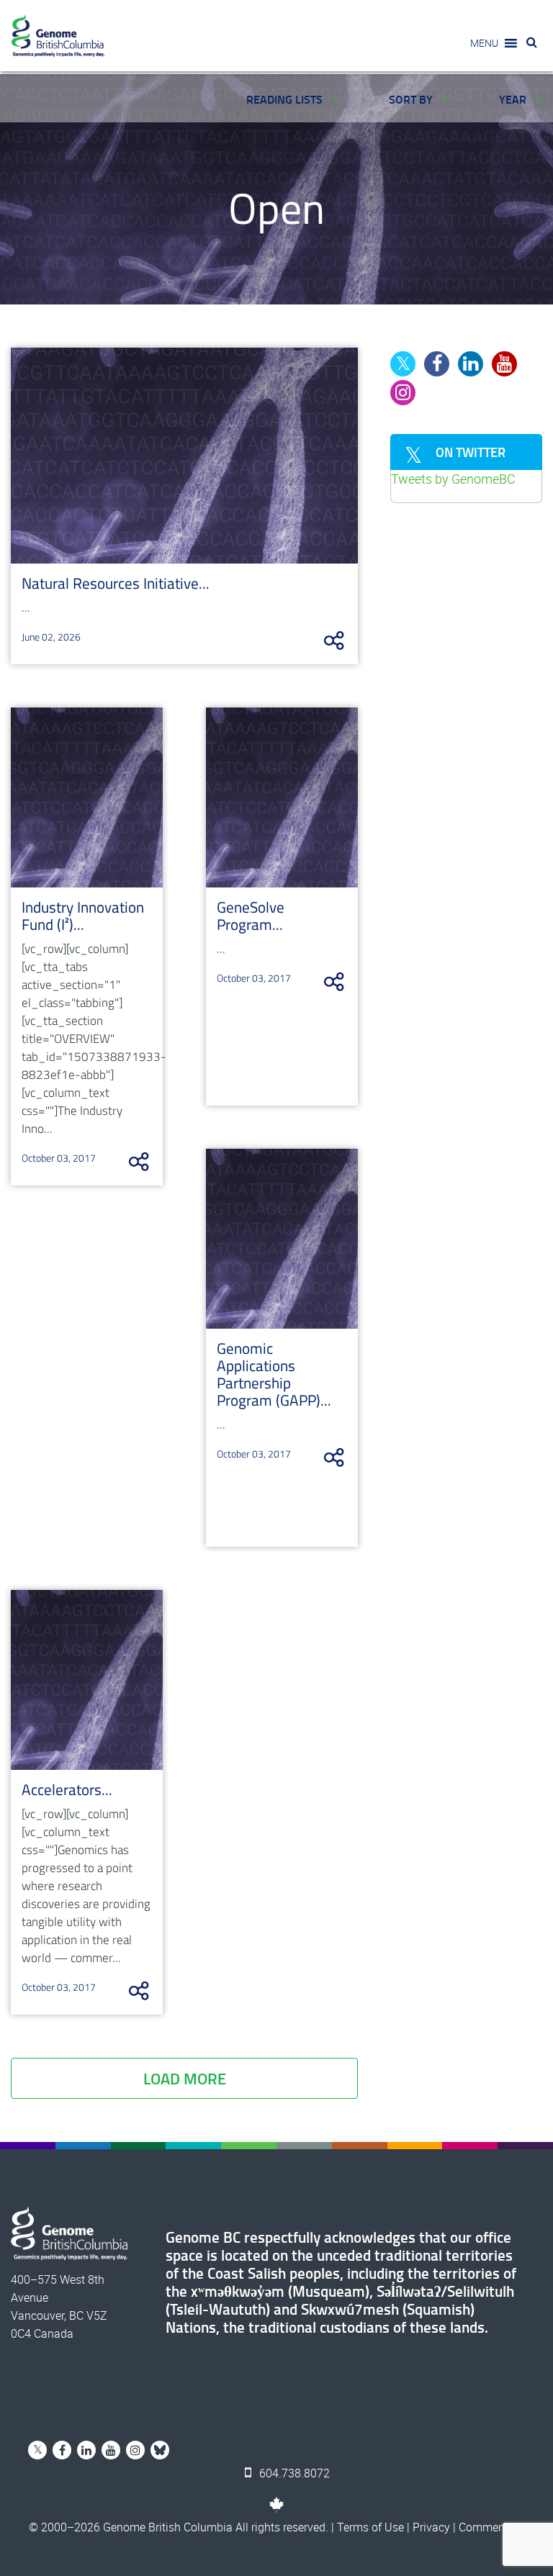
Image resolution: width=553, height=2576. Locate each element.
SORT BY (412, 99)
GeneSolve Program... (251, 916)
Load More (185, 2078)
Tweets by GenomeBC (453, 479)
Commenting (491, 2527)
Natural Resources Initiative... (116, 583)
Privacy (431, 2527)
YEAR (514, 99)
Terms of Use (370, 2527)
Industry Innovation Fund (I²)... (83, 916)
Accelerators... (67, 1789)
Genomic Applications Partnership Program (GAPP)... (274, 1374)
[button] (484, 43)
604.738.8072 (293, 2473)
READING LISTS (286, 99)
